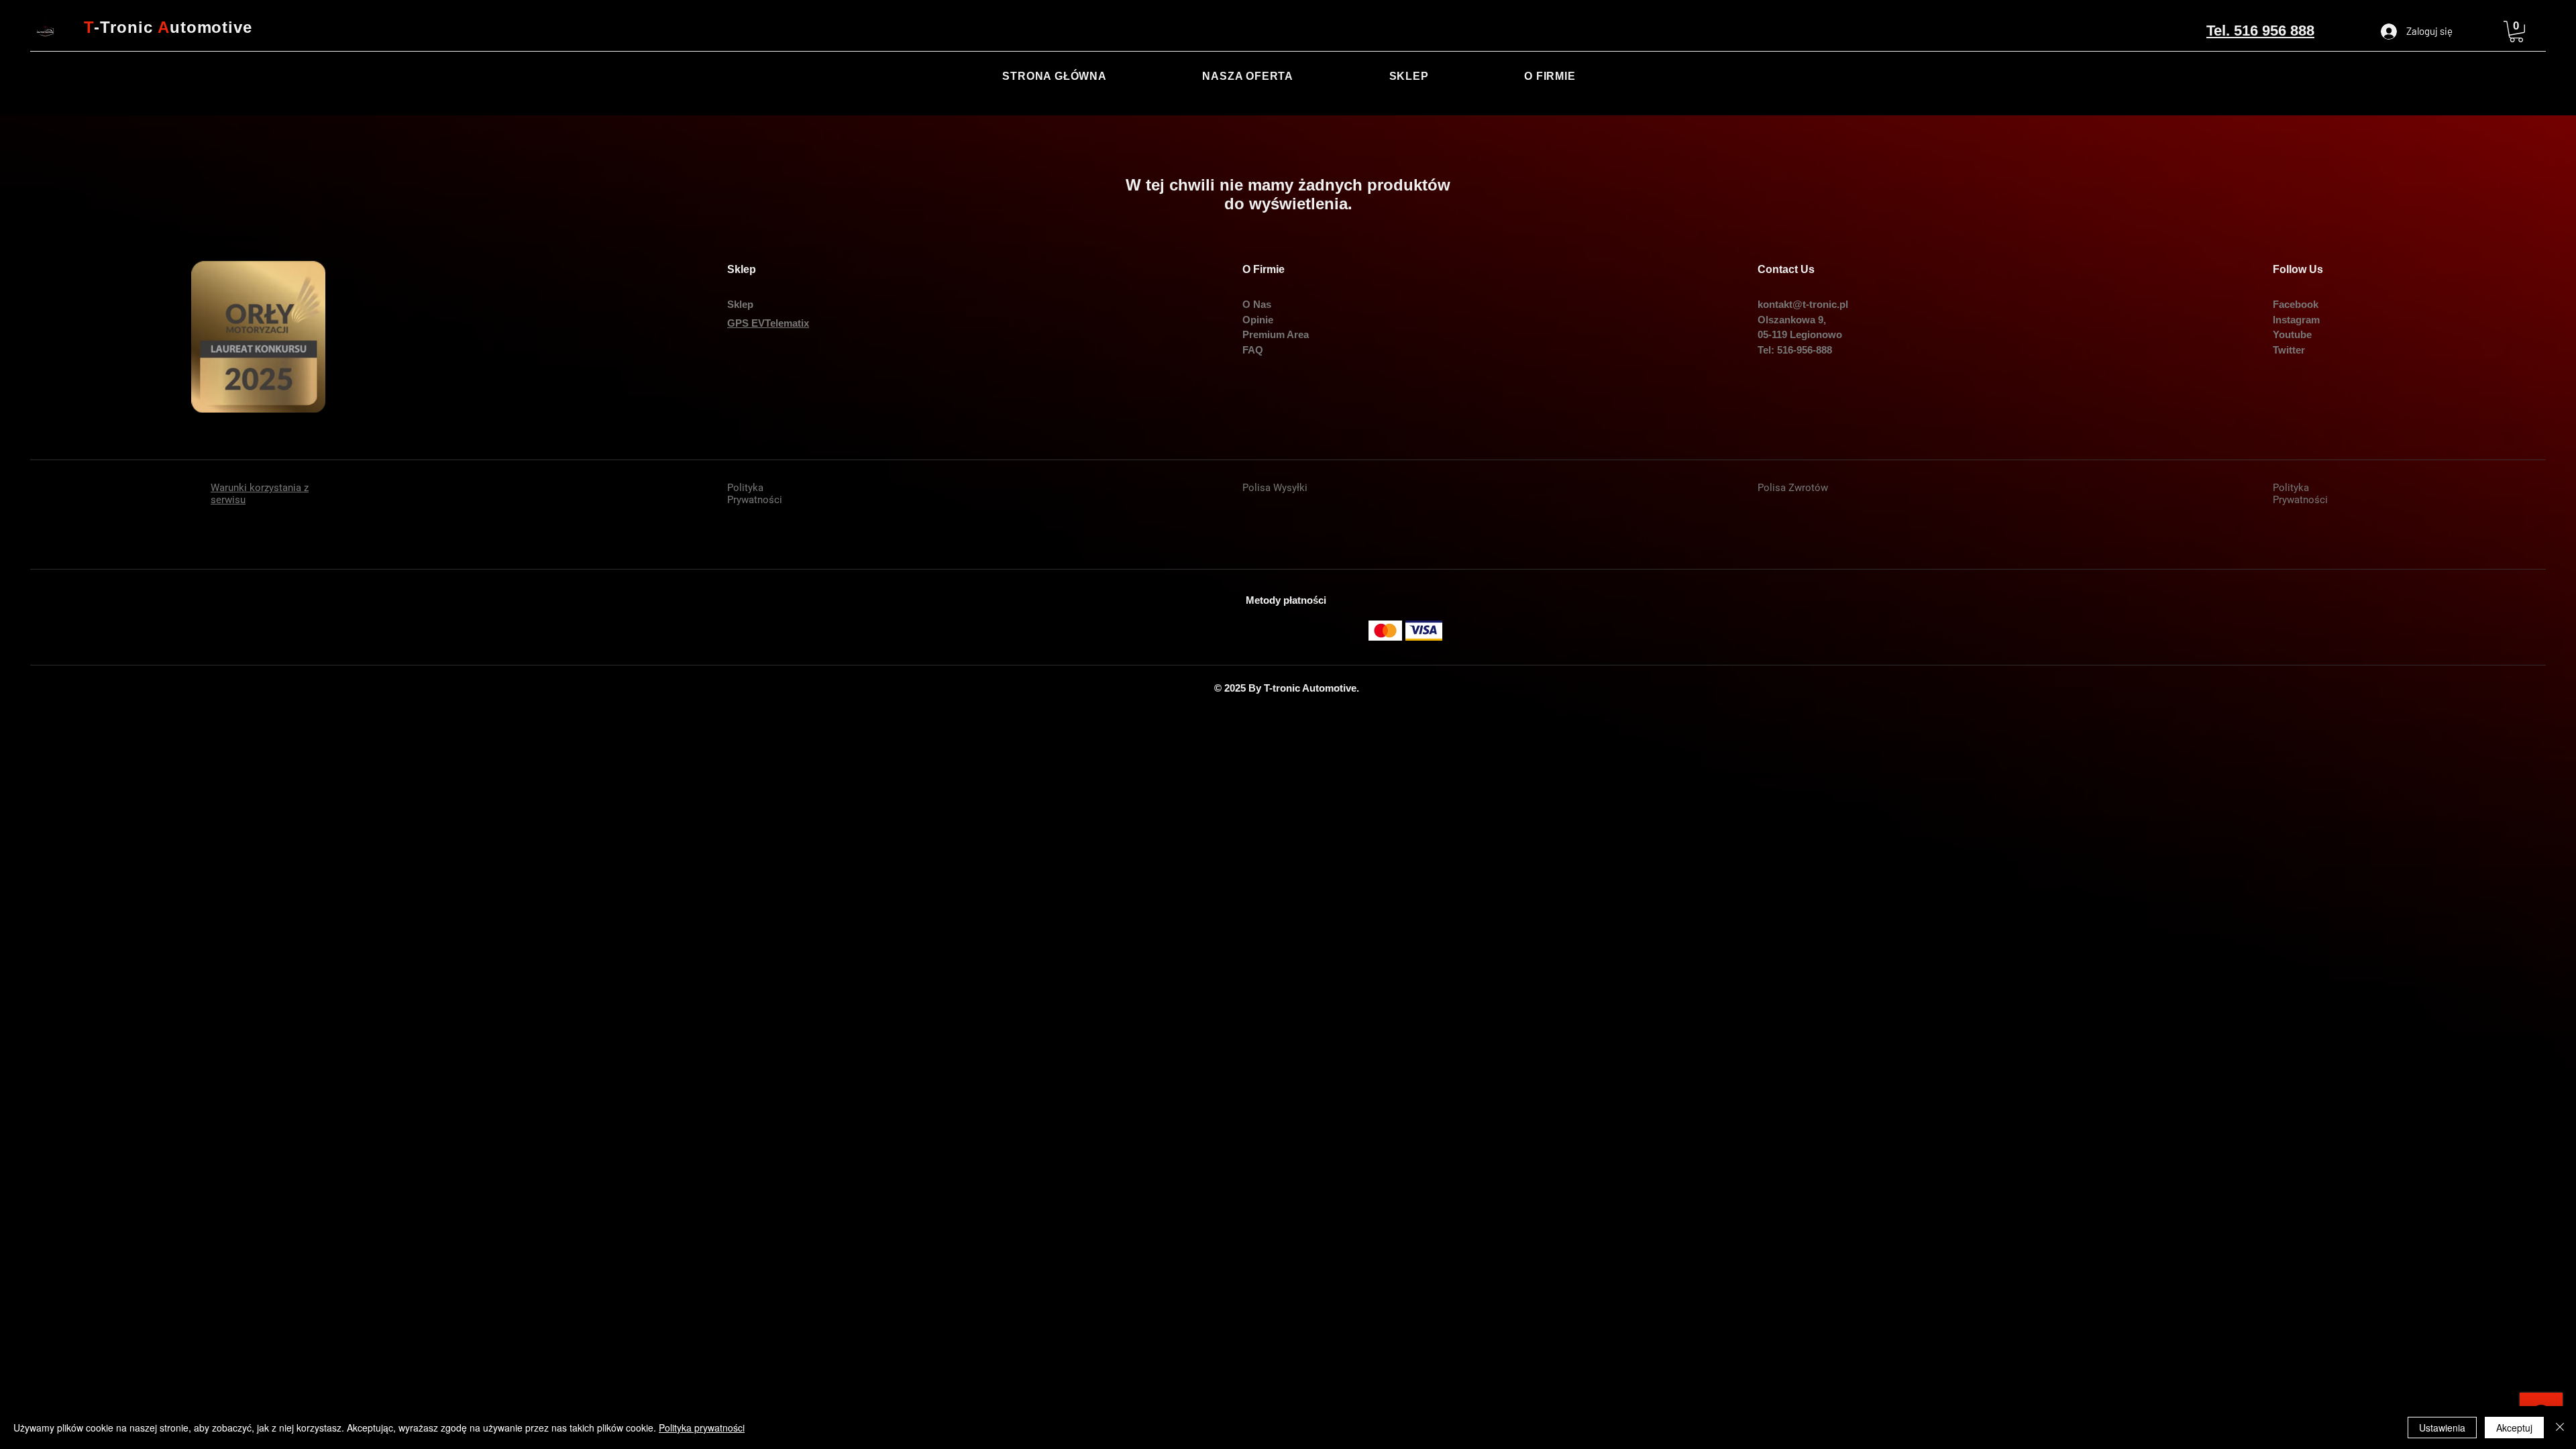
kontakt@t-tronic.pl (1803, 304)
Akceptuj (2514, 1428)
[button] (2516, 32)
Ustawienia (2442, 1428)
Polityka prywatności (702, 1428)
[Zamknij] (2560, 1428)
